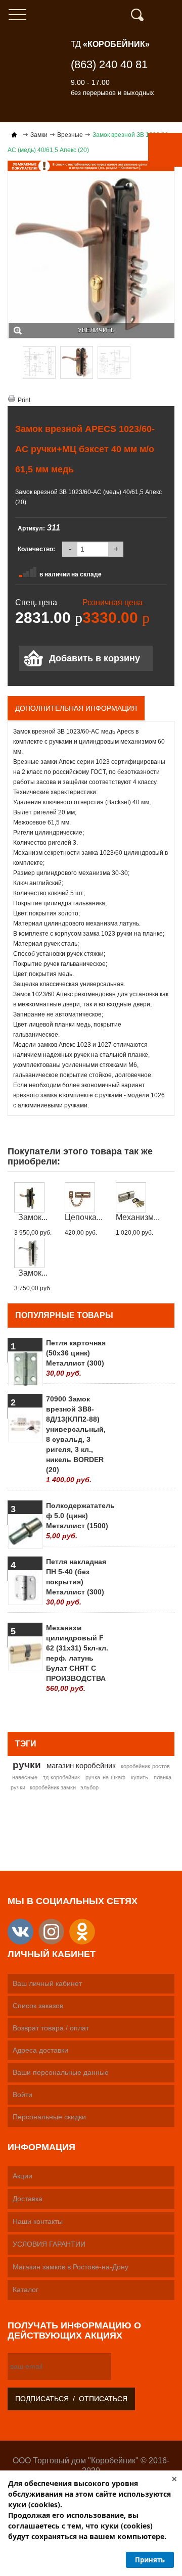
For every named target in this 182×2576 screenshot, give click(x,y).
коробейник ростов (145, 1766)
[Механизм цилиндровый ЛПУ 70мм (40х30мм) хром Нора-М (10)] (138, 1197)
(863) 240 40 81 (109, 64)
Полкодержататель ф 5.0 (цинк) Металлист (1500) (78, 1521)
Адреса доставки (40, 2050)
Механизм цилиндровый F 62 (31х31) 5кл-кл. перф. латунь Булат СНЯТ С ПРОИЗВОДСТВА (77, 1658)
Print (24, 400)
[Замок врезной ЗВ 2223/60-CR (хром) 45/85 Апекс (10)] (33, 1253)
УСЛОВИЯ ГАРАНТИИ (49, 2244)
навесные (25, 1777)
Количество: (36, 549)
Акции (22, 2176)
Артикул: (31, 528)
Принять (150, 2560)
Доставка (28, 2199)
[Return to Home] (14, 135)
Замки (39, 135)
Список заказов (38, 2006)
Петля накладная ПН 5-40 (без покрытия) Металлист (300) (76, 1582)
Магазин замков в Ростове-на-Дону (71, 2267)
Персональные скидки (49, 2117)
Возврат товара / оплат (51, 2028)
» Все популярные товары (125, 1711)
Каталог (26, 2290)
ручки (27, 1765)
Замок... (33, 1217)
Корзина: (169, 15)
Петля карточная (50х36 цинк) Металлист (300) (76, 1358)
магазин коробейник (81, 1765)
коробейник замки (53, 1787)
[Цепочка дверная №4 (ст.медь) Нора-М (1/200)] (84, 1197)
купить (140, 1777)
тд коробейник (62, 1777)
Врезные (70, 135)
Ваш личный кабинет (47, 1983)
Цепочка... (84, 1217)
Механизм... (138, 1217)
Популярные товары (64, 1315)
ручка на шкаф (105, 1777)
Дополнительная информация (76, 708)
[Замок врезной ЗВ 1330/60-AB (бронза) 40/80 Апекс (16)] (33, 1197)
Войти (22, 2095)
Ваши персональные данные (61, 2072)
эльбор (89, 1787)
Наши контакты (38, 2221)
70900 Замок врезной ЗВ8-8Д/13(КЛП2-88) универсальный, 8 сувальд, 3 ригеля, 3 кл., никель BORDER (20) (76, 1439)
